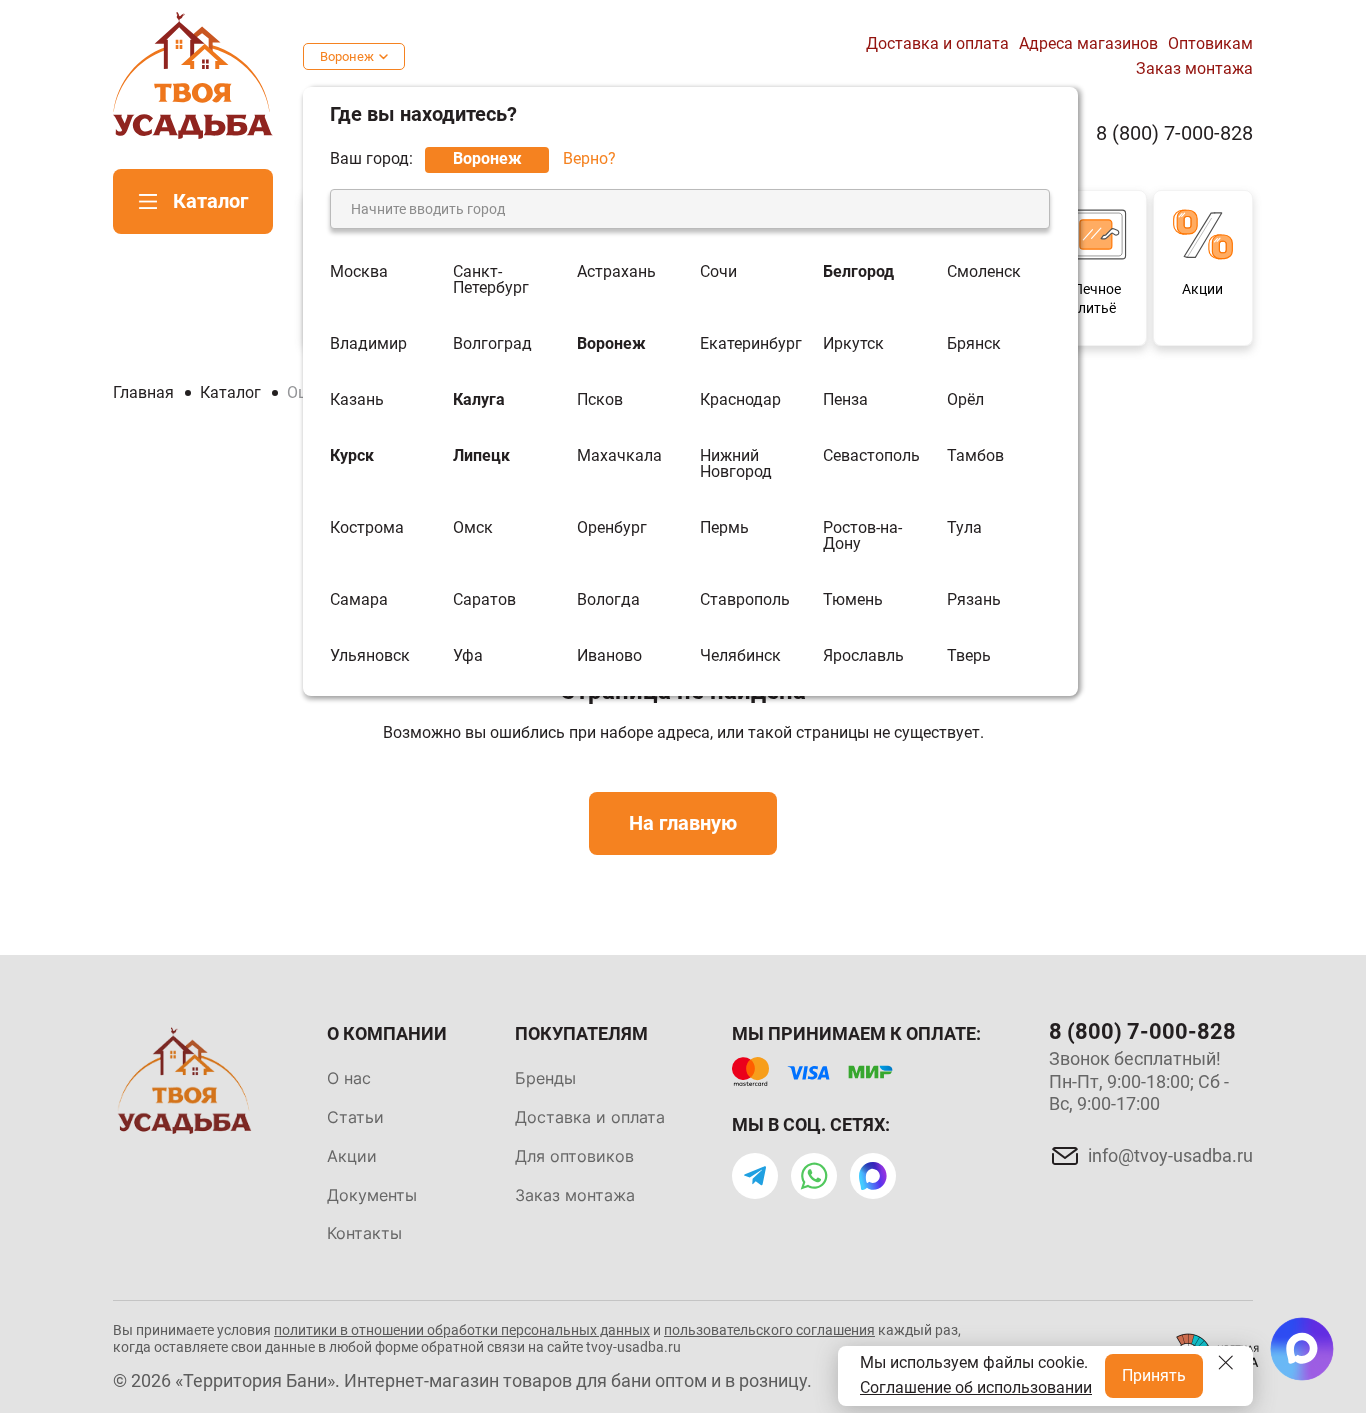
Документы (372, 1195)
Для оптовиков (574, 1156)
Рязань (974, 600)
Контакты (364, 1233)
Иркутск (853, 344)
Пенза (845, 400)
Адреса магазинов (1088, 43)
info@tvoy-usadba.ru (1170, 1155)
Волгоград (492, 344)
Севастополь (871, 456)
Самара (359, 600)
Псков (600, 400)
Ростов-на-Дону (862, 536)
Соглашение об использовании (976, 1387)
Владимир (368, 344)
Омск (473, 528)
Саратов (484, 600)
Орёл (965, 400)
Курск (352, 456)
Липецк (481, 456)
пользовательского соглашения (769, 1330)
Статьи (355, 1117)
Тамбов (975, 456)
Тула (964, 528)
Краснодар (740, 400)
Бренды (545, 1078)
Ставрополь (745, 600)
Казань (357, 400)
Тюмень (853, 600)
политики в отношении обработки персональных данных (462, 1330)
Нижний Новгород (736, 464)
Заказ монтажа (1194, 68)
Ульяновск (370, 656)
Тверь (969, 656)
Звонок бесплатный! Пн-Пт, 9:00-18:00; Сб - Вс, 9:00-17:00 (1139, 1081)
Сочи (718, 272)
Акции (352, 1156)
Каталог (210, 201)
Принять (1154, 1375)
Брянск (974, 344)
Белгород (858, 272)
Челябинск (740, 656)
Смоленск (984, 272)
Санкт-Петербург (491, 280)
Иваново (609, 656)
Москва (359, 272)
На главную (683, 823)
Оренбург (612, 528)
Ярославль (863, 656)
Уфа (468, 656)
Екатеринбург (751, 344)
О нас (349, 1078)
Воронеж (347, 56)
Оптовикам (1210, 43)
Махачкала (619, 456)
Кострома (367, 528)
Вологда (608, 600)
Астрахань (616, 272)
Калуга (479, 400)
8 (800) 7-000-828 (1174, 133)
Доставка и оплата (937, 43)
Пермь (724, 528)
